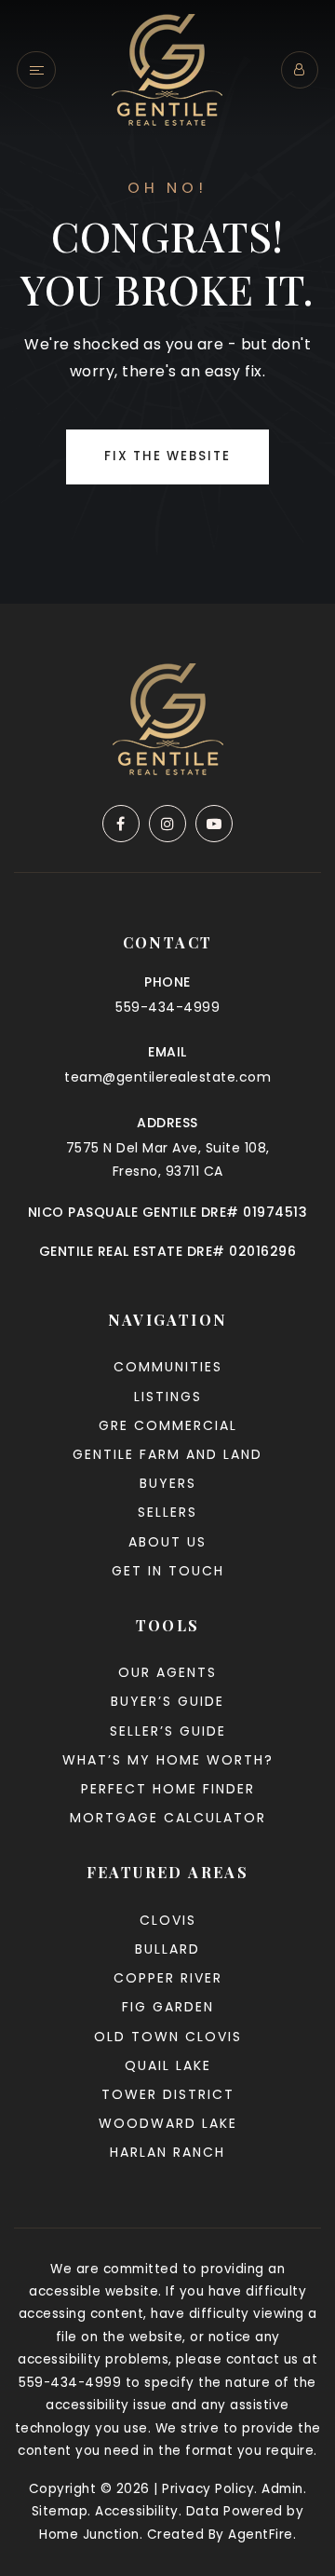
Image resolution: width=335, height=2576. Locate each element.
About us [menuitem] (167, 1542)
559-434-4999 (167, 1007)
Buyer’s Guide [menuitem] (167, 1701)
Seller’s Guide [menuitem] (168, 1731)
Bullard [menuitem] (167, 1949)
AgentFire (261, 2535)
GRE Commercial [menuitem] (168, 1425)
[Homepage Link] (167, 68)
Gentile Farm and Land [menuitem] (167, 1454)
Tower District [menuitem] (168, 2094)
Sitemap (60, 2511)
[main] (167, 302)
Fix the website (167, 456)
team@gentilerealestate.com (167, 1077)
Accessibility (137, 2511)
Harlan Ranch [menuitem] (167, 2152)
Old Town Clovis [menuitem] (168, 2037)
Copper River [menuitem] (168, 1978)
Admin (282, 2489)
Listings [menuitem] (168, 1397)
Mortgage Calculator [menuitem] (168, 1818)
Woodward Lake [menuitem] (168, 2123)
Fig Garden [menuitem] (168, 2007)
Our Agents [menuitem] (167, 1672)
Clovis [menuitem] (168, 1920)
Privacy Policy (208, 2489)
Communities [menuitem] (168, 1367)
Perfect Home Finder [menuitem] (168, 1789)
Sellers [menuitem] (167, 1512)
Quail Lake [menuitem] (168, 2065)
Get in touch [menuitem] (168, 1571)
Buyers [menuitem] (168, 1483)
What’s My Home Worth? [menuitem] (168, 1760)
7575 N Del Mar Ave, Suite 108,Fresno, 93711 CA (168, 1159)
